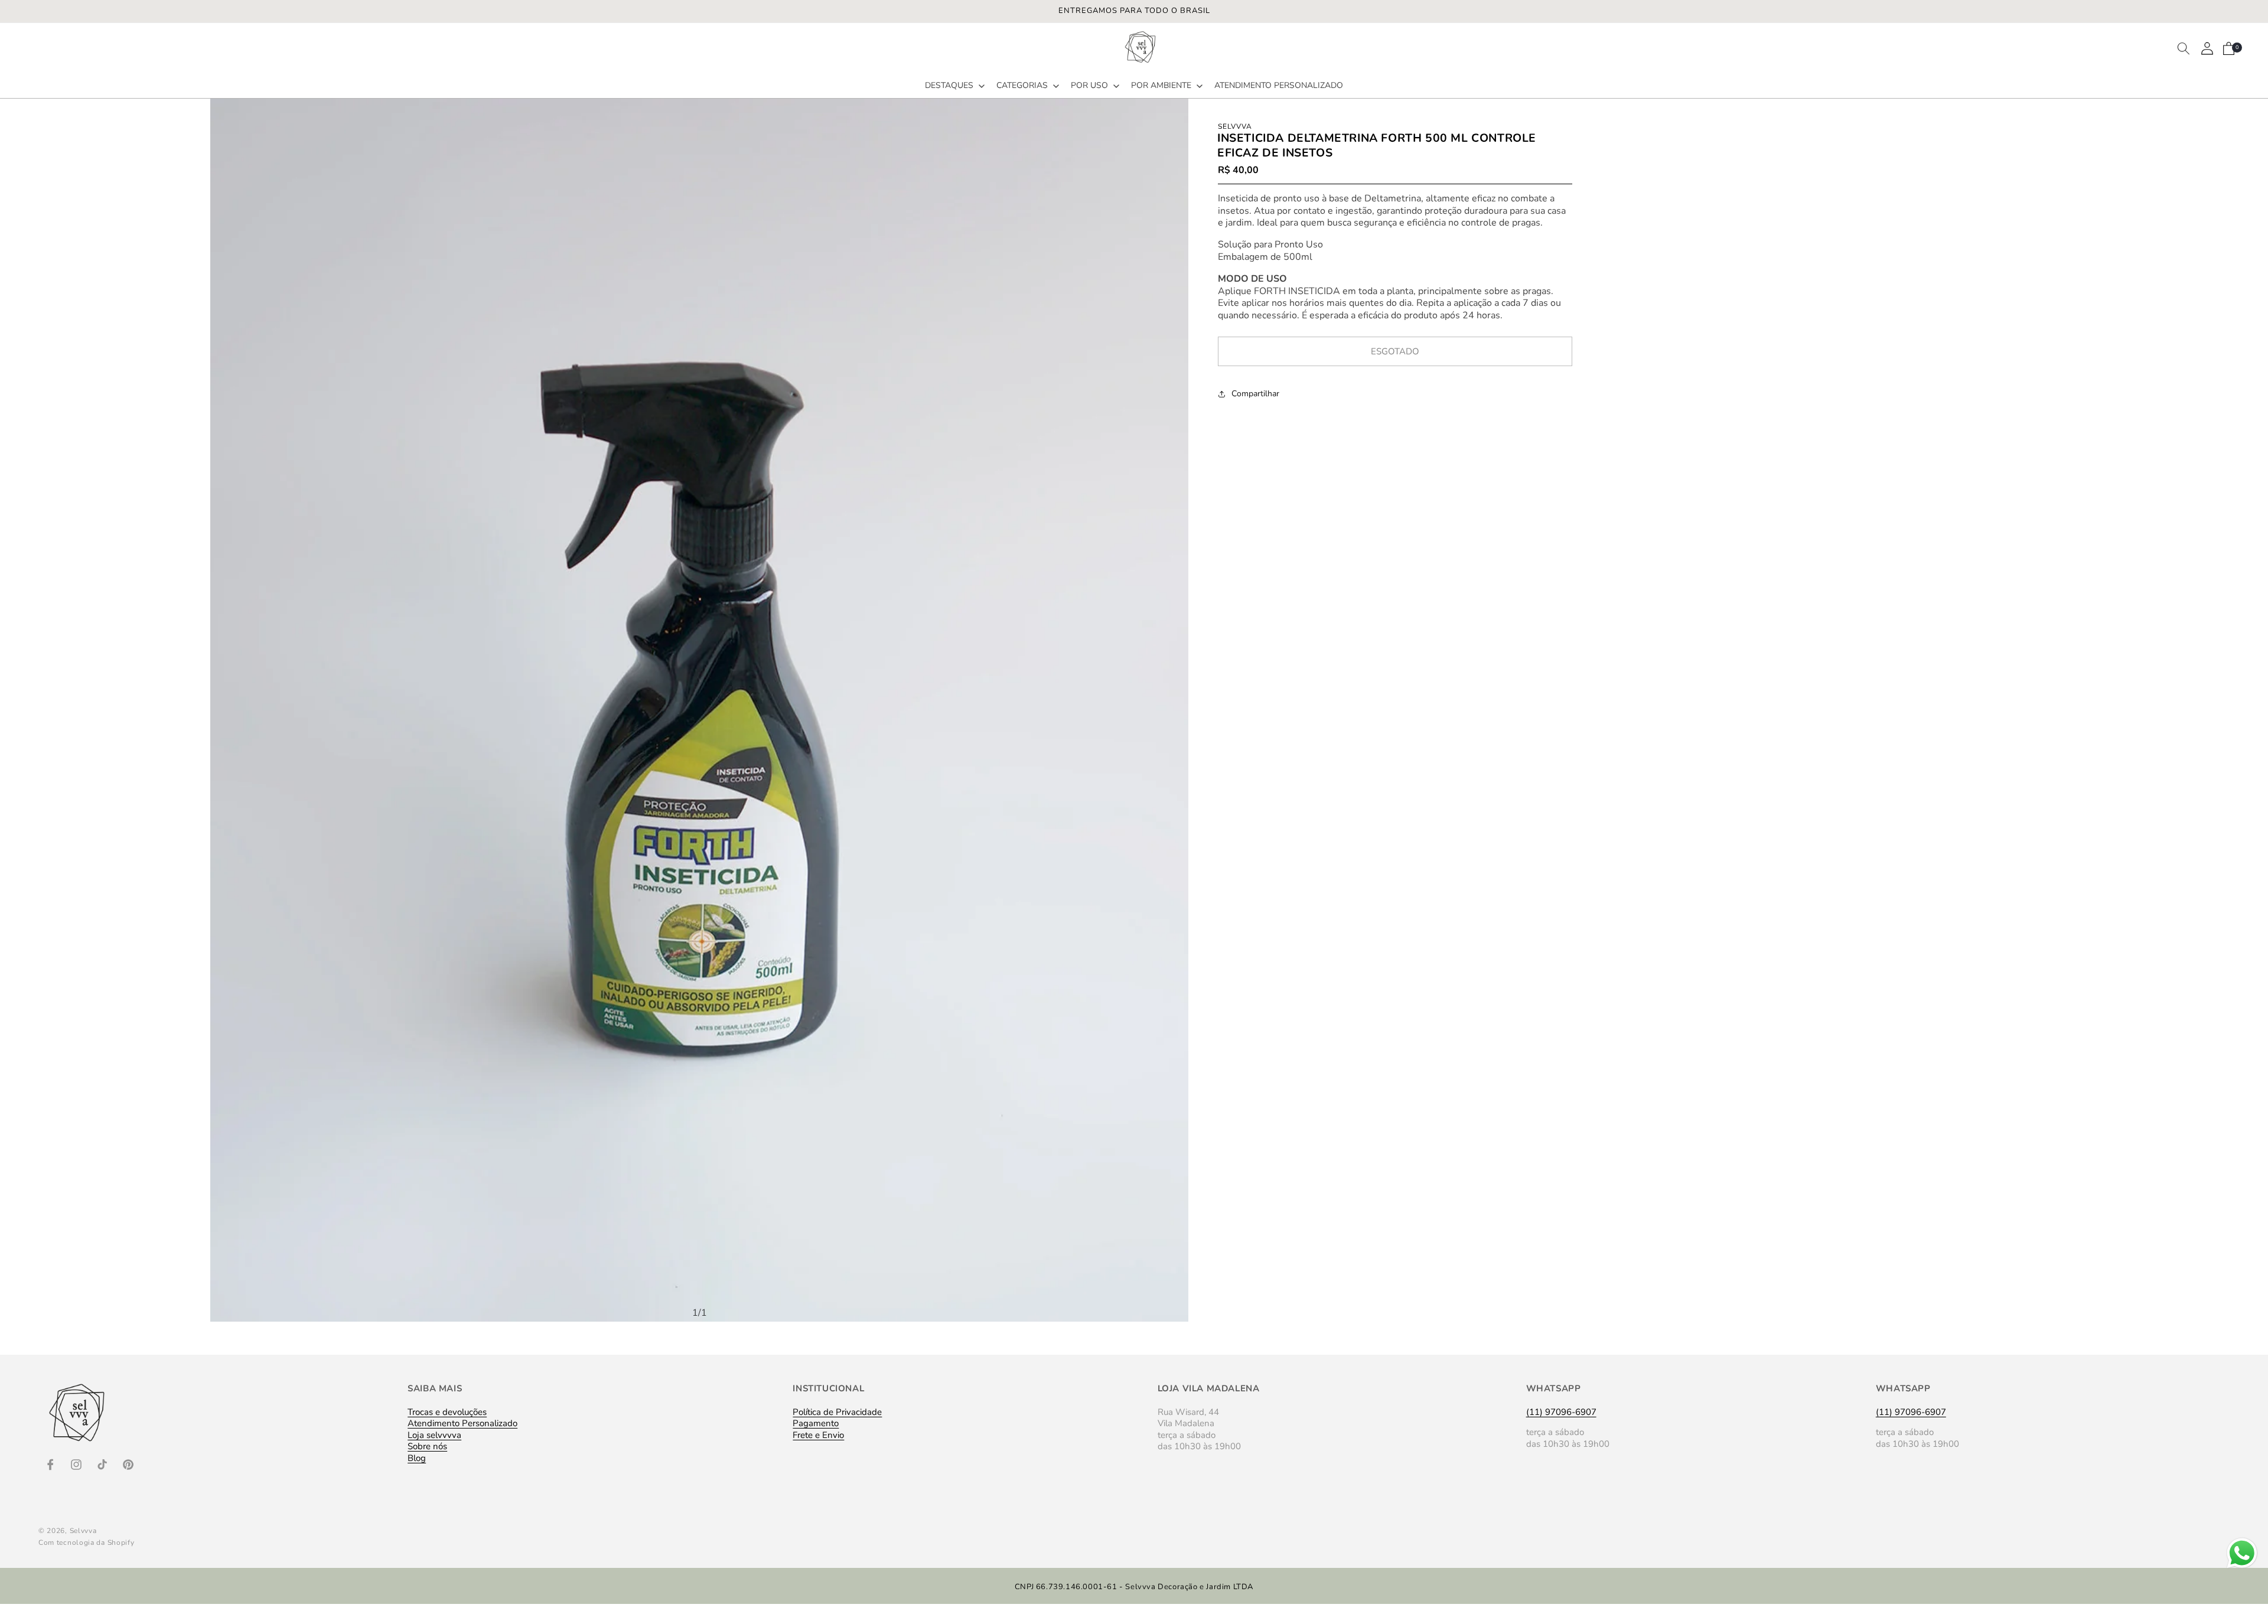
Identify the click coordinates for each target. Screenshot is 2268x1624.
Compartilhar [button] (1255, 394)
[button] (954, 86)
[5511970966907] (2242, 1568)
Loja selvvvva (434, 1435)
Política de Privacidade (837, 1413)
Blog (417, 1458)
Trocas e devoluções (447, 1413)
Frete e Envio (818, 1435)
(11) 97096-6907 (1561, 1412)
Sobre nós (427, 1446)
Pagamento (816, 1423)
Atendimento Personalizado (462, 1423)
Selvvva (83, 1531)
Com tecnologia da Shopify (87, 1543)
